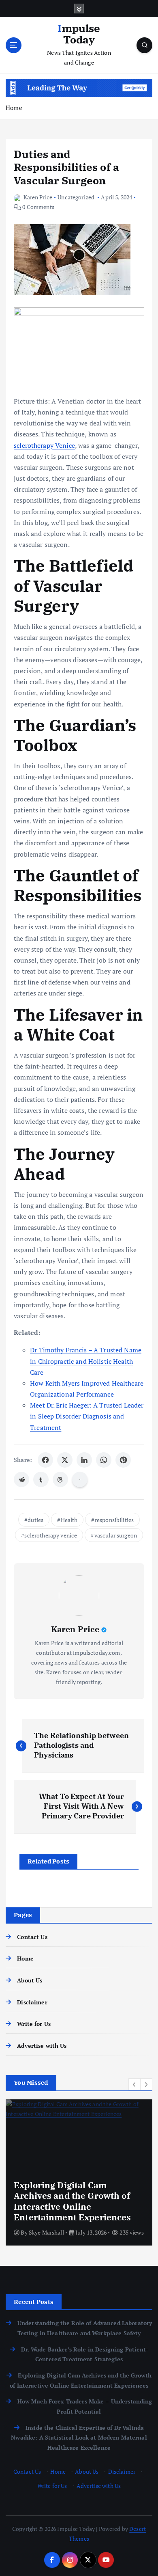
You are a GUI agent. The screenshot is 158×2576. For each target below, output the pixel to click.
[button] (135, 2084)
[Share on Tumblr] (41, 1479)
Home (14, 108)
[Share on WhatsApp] (104, 1460)
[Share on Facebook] (45, 1460)
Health (69, 1520)
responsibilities (114, 1520)
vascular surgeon (116, 1535)
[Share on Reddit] (21, 1479)
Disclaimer (32, 2002)
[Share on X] (65, 1460)
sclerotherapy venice (51, 1535)
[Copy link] (80, 1479)
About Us (30, 1980)
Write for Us (34, 2024)
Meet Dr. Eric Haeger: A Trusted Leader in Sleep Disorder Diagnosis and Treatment (87, 1416)
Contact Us (32, 1937)
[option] (79, 2172)
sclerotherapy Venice (44, 445)
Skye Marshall (46, 2232)
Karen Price (38, 197)
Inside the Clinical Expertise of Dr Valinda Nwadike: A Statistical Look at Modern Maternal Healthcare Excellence (79, 2438)
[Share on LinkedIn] (84, 1460)
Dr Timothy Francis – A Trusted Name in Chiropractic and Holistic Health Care (86, 1361)
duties (35, 1520)
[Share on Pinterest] (123, 1460)
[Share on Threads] (60, 1479)
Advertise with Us (42, 2046)
